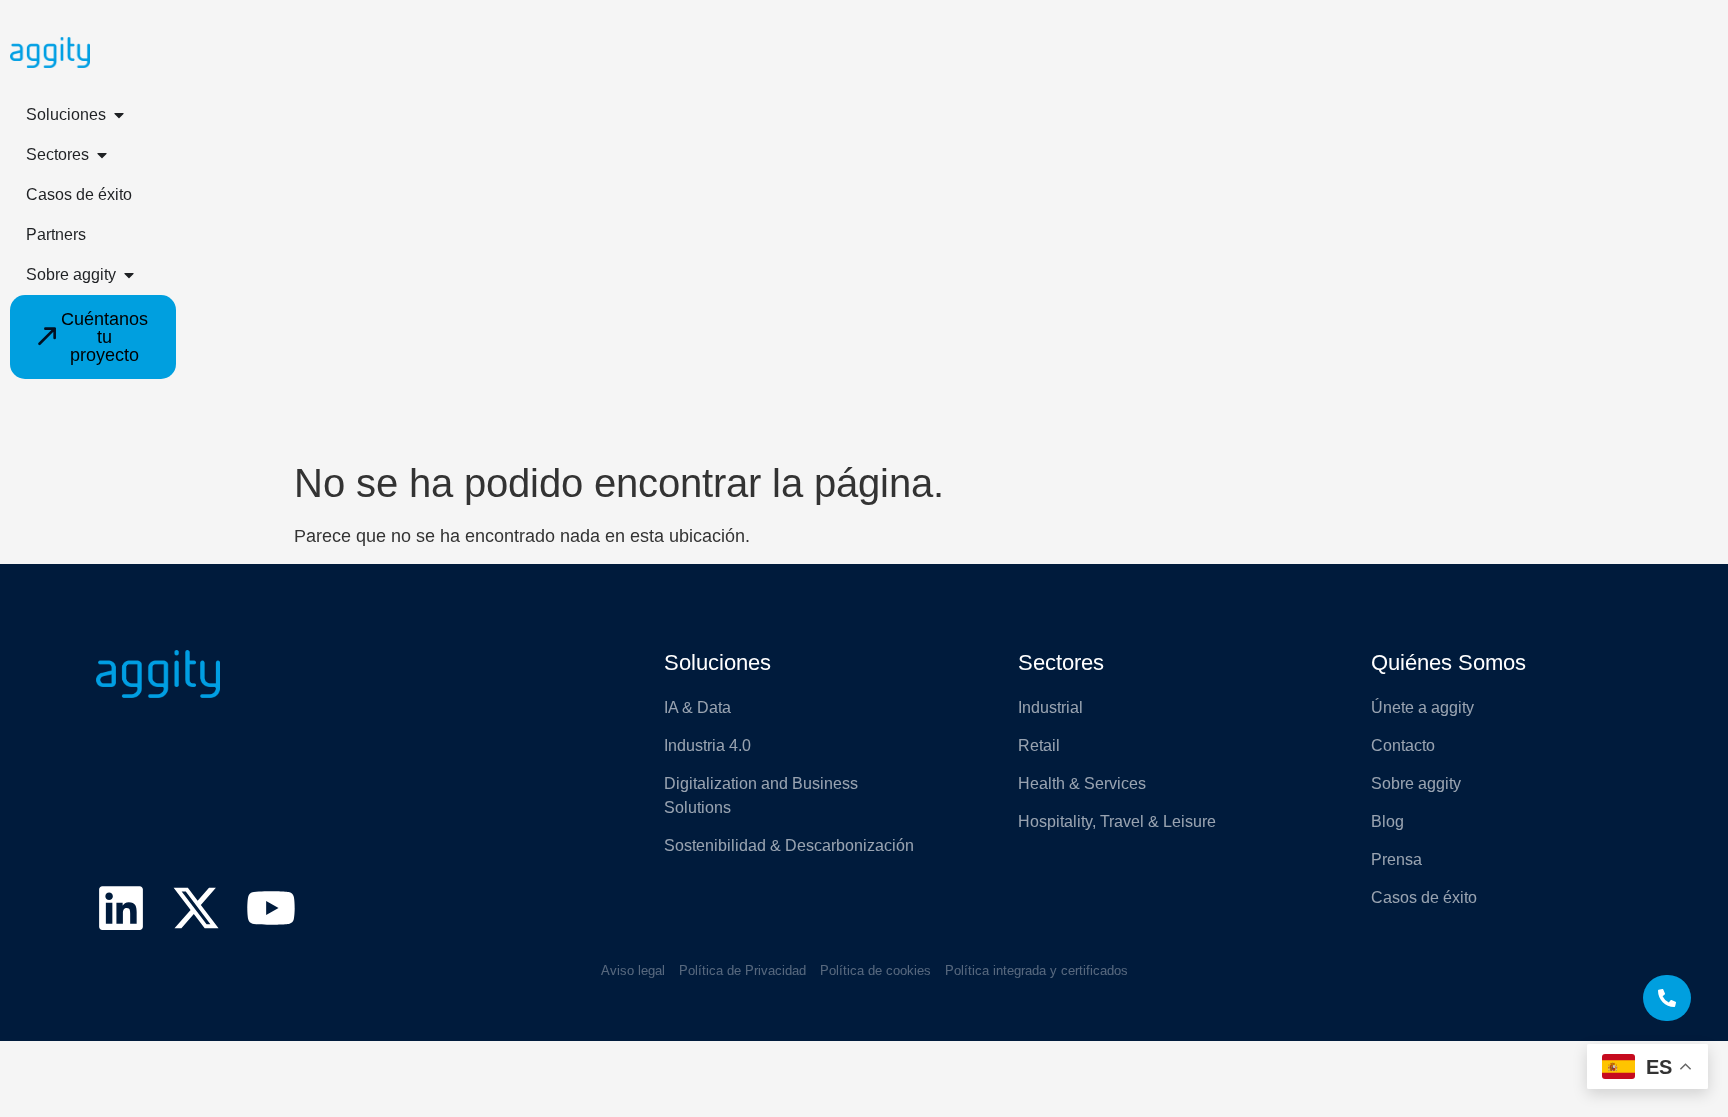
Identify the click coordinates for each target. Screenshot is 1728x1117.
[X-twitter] (196, 908)
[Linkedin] (121, 908)
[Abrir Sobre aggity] (129, 275)
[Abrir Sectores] (102, 155)
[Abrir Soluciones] (119, 115)
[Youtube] (271, 908)
